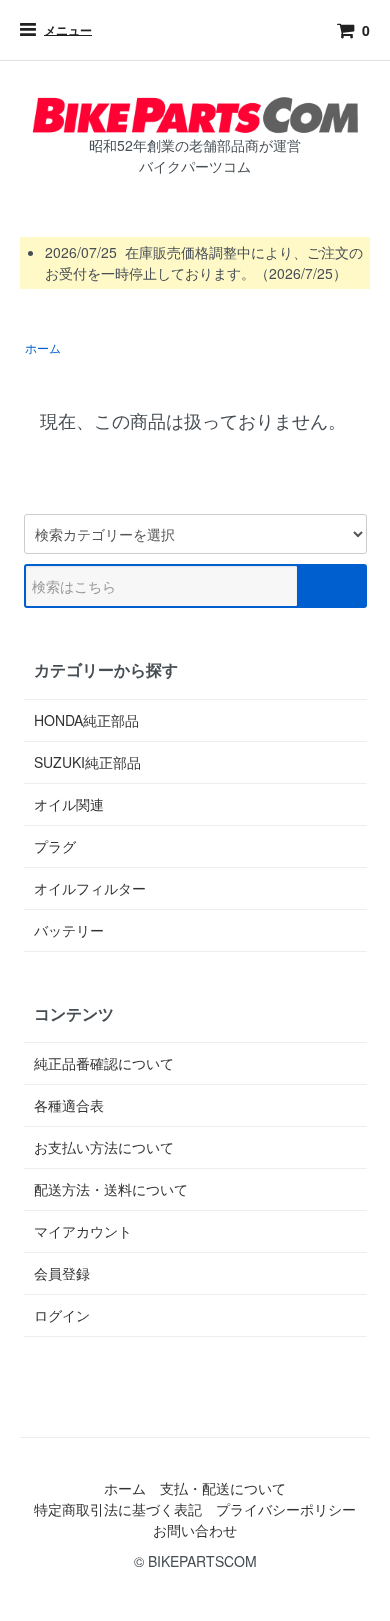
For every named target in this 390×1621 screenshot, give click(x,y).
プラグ (55, 846)
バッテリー (69, 930)
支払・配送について (223, 1488)
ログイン (62, 1315)
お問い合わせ (195, 1530)
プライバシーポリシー (286, 1509)
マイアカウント (83, 1231)
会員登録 (62, 1273)
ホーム (43, 347)
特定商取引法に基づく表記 (118, 1509)
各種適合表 (69, 1105)
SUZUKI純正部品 (87, 762)
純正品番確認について (104, 1063)
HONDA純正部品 (86, 720)
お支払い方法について (104, 1147)
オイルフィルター (90, 888)
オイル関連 (69, 804)
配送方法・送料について (111, 1189)
